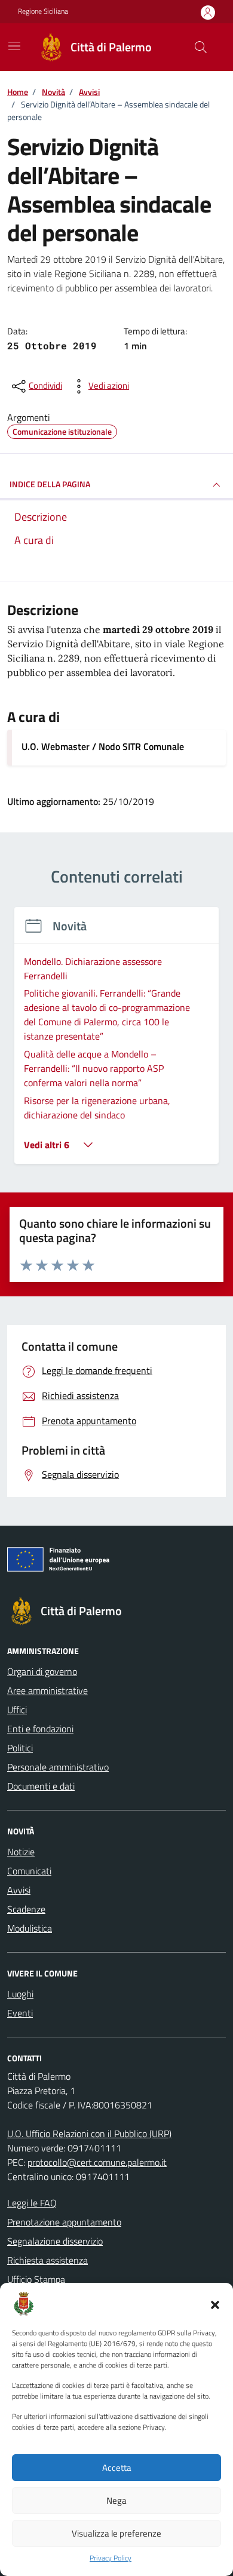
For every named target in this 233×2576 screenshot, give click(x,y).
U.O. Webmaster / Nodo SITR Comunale (103, 746)
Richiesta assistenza (47, 2260)
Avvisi (19, 1890)
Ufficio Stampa (36, 2279)
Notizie (21, 1852)
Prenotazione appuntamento (64, 2222)
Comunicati (29, 1871)
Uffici (17, 1710)
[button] (215, 2304)
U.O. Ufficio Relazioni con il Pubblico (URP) (89, 2134)
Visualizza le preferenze (116, 2533)
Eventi (20, 2013)
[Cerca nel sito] (201, 47)
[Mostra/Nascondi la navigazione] (14, 46)
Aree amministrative (47, 1690)
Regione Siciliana (43, 11)
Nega (116, 2500)
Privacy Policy (111, 2558)
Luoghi (20, 1994)
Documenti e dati (41, 1786)
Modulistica (30, 1928)
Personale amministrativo (58, 1767)
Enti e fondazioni (40, 1729)
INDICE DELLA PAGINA (50, 484)
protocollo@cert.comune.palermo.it (97, 2162)
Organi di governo (42, 1671)
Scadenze (26, 1909)
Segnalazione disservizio (55, 2241)
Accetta (117, 2468)
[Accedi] (208, 12)
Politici (20, 1748)
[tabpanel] (116, 1043)
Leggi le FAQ (32, 2203)
